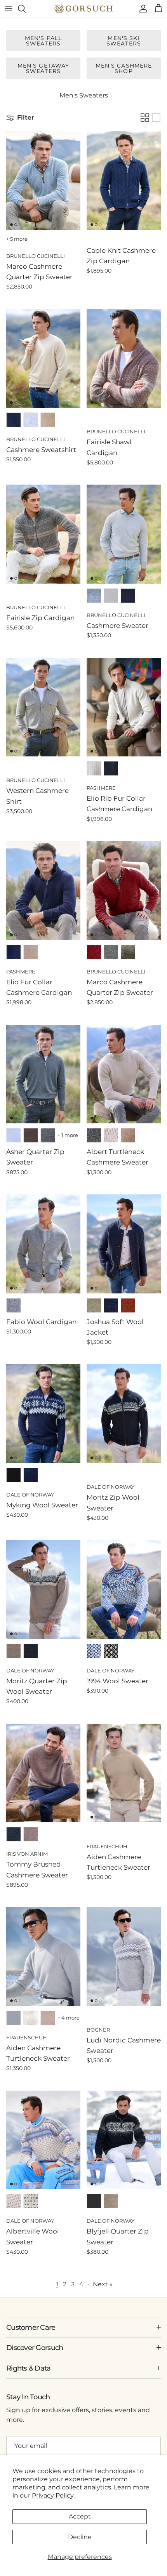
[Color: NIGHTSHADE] (111, 1305)
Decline (80, 2537)
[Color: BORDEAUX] (94, 952)
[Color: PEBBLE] (31, 420)
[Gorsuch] (83, 9)
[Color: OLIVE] (128, 952)
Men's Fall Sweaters (43, 41)
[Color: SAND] (48, 420)
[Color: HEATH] (94, 1305)
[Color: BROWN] (31, 952)
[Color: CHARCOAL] (94, 1135)
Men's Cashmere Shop (124, 68)
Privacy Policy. (53, 2495)
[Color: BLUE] (14, 1135)
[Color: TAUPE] (31, 1834)
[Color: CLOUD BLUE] (94, 596)
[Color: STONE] (14, 2018)
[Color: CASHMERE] (48, 2018)
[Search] (26, 9)
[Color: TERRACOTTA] (128, 1305)
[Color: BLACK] (14, 1475)
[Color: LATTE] (111, 1135)
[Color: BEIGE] (14, 1651)
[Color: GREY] (48, 1135)
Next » (103, 2284)
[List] (156, 118)
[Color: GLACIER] (31, 2018)
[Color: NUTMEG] (128, 1135)
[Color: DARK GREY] (111, 952)
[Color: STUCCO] (94, 768)
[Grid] (145, 118)
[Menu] (9, 9)
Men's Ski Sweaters (124, 41)
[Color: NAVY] (14, 420)
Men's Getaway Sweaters (43, 68)
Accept (80, 2516)
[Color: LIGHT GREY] (111, 596)
